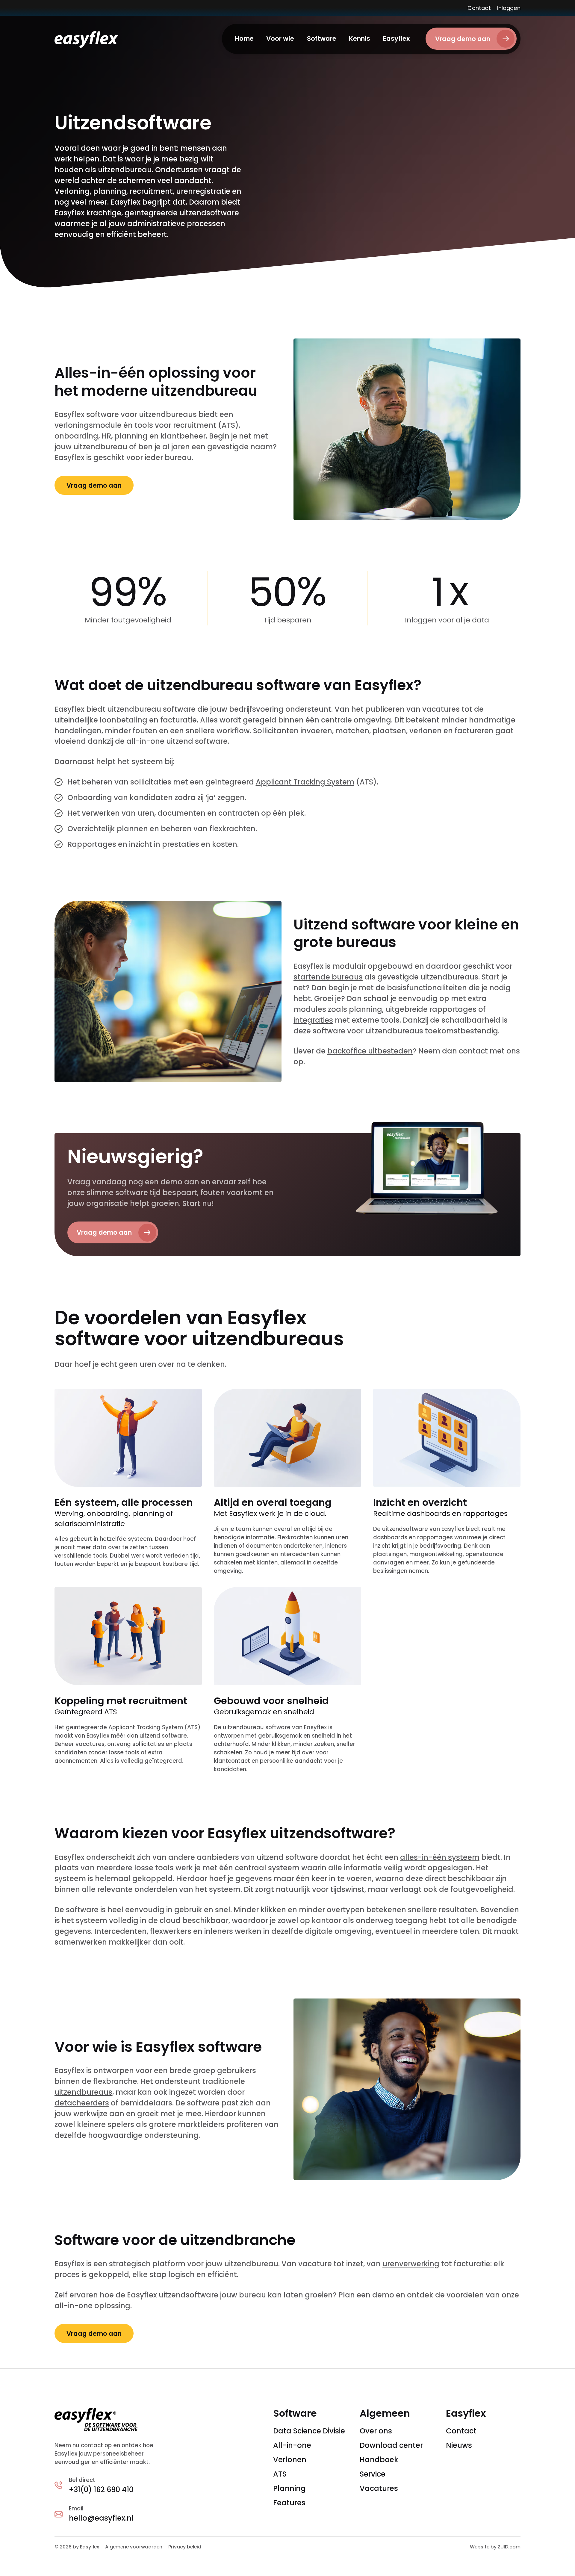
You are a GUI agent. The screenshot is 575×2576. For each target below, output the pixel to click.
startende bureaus (328, 977)
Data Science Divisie (309, 2431)
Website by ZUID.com (495, 2547)
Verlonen (290, 2460)
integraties (313, 1020)
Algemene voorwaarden (134, 2547)
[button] (280, 39)
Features (289, 2503)
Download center (391, 2445)
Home (244, 38)
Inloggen (509, 8)
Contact (479, 8)
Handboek (379, 2460)
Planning (289, 2488)
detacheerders (82, 2103)
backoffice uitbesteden (370, 1051)
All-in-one (292, 2445)
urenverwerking (411, 2264)
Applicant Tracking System (305, 782)
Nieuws (459, 2445)
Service (373, 2474)
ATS (280, 2474)
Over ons (376, 2431)
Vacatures (379, 2488)
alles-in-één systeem (440, 1857)
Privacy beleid (185, 2547)
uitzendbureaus (83, 2092)
